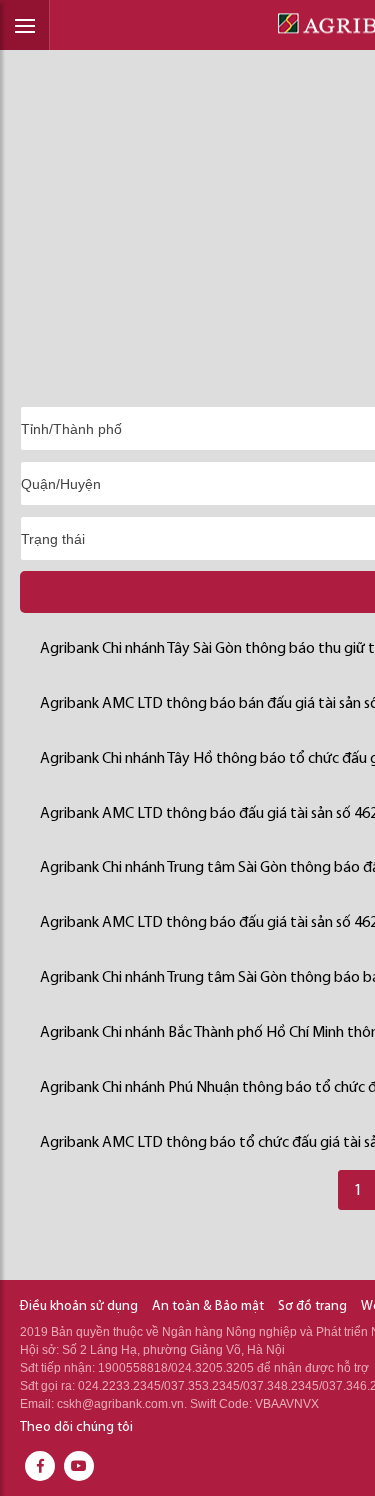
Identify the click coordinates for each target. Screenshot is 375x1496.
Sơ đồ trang (312, 1306)
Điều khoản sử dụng (79, 1306)
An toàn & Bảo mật (208, 1306)
